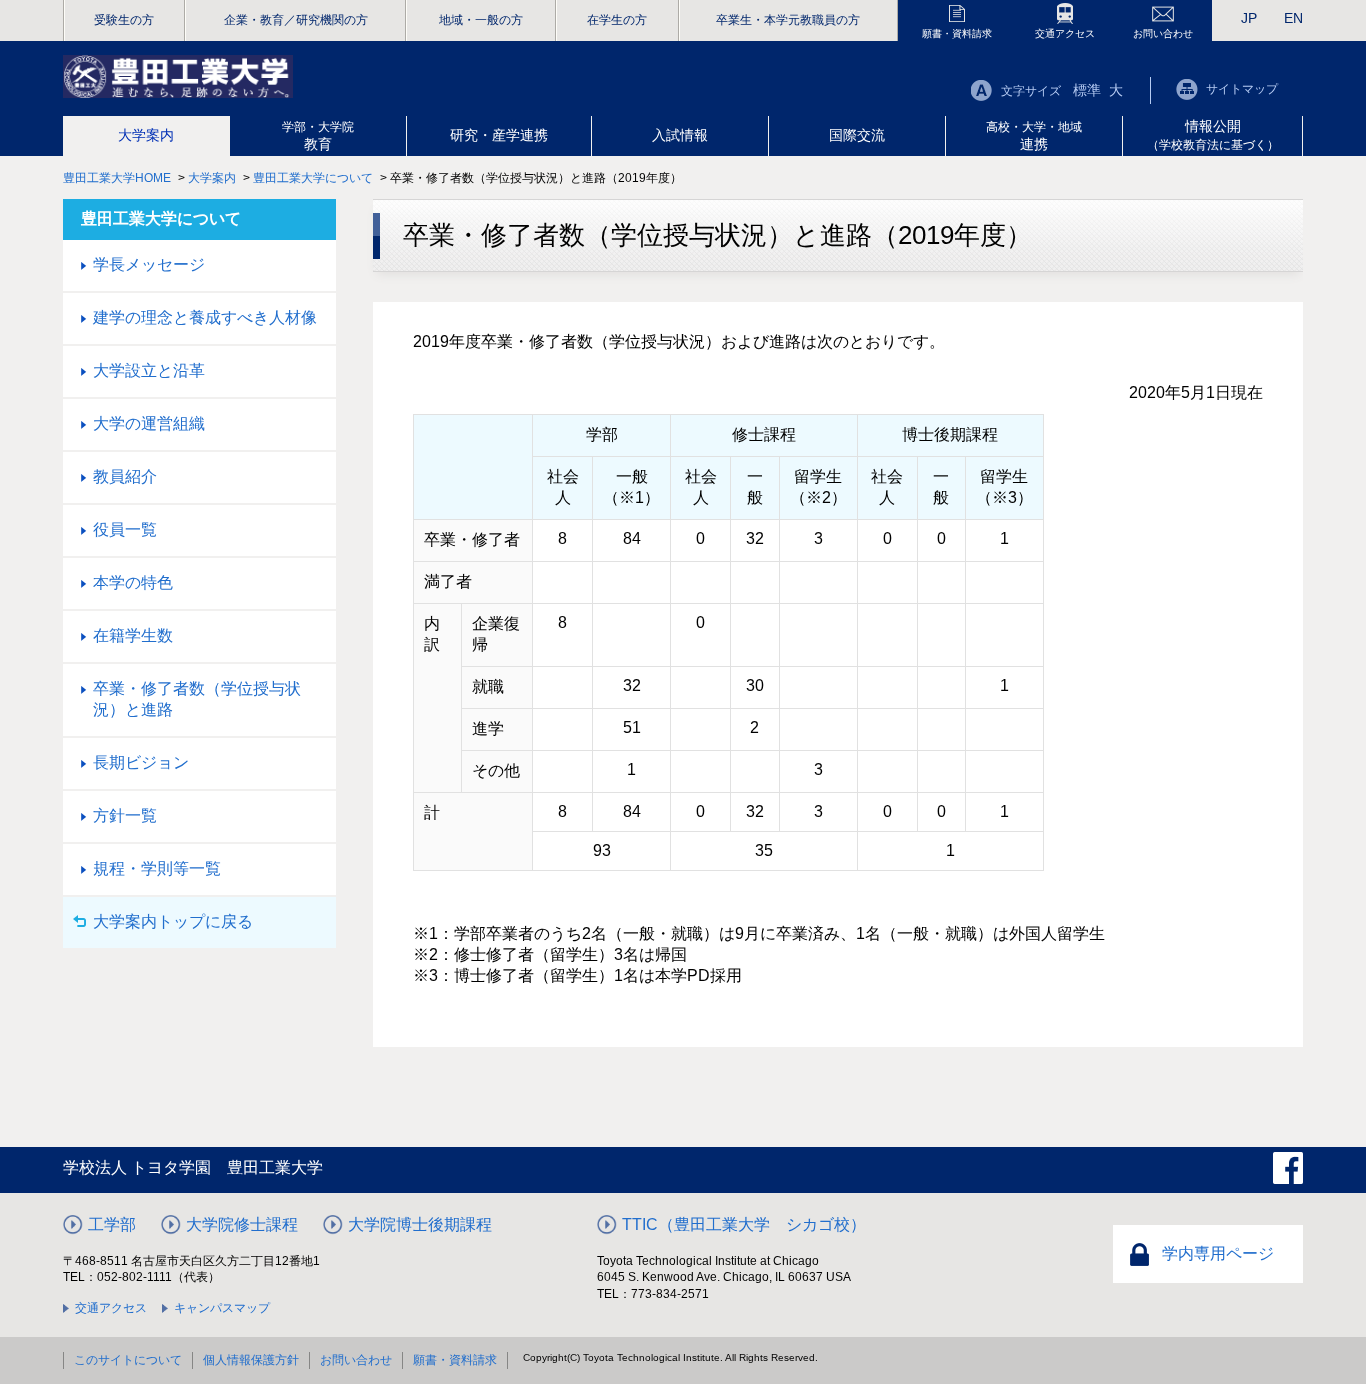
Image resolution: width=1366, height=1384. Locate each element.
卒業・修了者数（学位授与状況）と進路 (197, 699)
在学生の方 (617, 20)
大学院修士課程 (242, 1224)
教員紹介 (125, 476)
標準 (1087, 90)
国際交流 (857, 135)
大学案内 (146, 135)
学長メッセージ (149, 264)
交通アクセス (1065, 33)
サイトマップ (1242, 89)
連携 (1034, 136)
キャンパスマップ (222, 1308)
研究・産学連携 (499, 135)
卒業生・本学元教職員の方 (788, 20)
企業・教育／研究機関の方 (296, 20)
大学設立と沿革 (149, 370)
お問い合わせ (1163, 33)
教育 (318, 136)
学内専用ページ (1218, 1253)
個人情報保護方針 (251, 1360)
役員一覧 (125, 529)
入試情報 (680, 135)
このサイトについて (128, 1360)
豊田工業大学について (313, 178)
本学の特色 (133, 582)
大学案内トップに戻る (173, 921)
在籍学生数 (133, 635)
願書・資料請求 (957, 33)
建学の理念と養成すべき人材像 (205, 317)
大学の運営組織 (149, 423)
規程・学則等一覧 (157, 868)
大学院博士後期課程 (420, 1224)
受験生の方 (124, 20)
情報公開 (1213, 135)
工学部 (112, 1224)
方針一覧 (125, 815)
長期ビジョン (141, 762)
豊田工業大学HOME (117, 178)
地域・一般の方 (481, 20)
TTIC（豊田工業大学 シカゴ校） (744, 1224)
